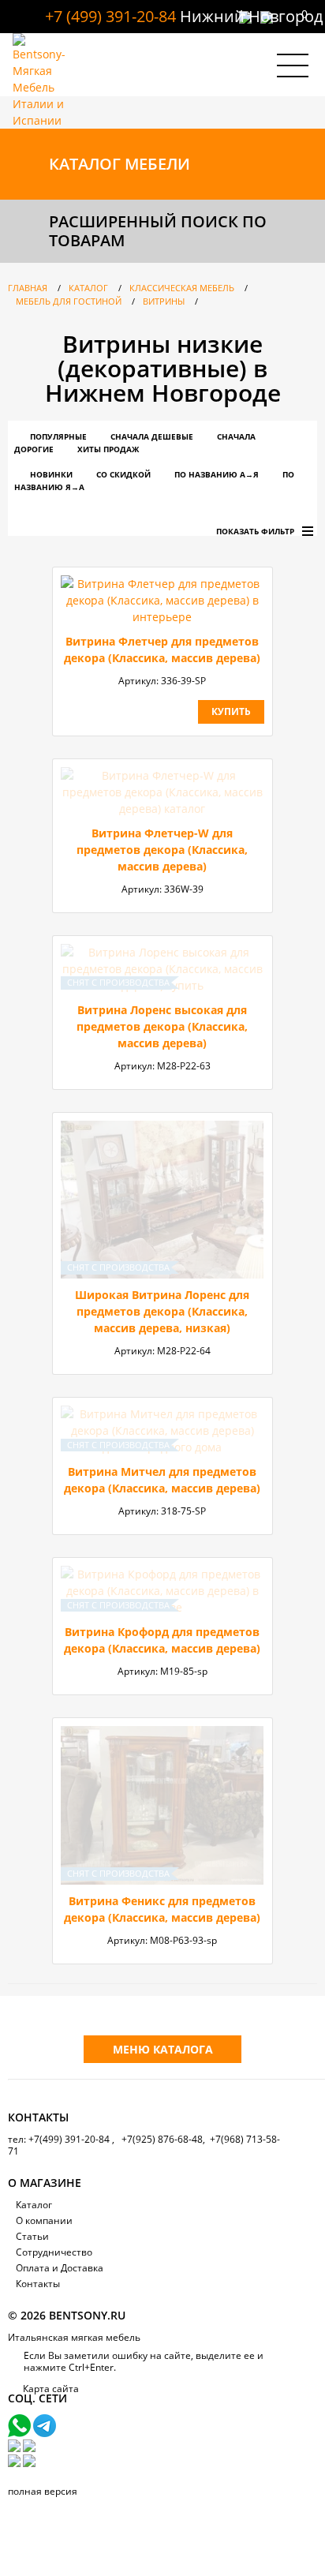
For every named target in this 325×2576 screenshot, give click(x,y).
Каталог (88, 288)
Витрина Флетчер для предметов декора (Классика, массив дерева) (162, 650)
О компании (44, 2220)
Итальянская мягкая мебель (74, 2337)
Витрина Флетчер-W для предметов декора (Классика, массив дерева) (162, 850)
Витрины (164, 301)
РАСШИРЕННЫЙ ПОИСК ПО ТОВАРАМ (158, 231)
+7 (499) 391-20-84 (110, 16)
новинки (51, 474)
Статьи (32, 2236)
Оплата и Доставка (60, 2268)
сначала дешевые (152, 436)
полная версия (43, 2491)
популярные (58, 436)
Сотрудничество (54, 2252)
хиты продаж (108, 449)
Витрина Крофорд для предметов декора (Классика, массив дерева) (162, 1640)
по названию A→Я (217, 474)
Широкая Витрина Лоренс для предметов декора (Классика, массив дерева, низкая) (162, 1311)
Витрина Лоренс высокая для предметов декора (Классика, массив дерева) (162, 1026)
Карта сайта (51, 2389)
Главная (28, 288)
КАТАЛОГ (120, 164)
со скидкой (123, 474)
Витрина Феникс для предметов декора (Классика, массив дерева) (162, 1909)
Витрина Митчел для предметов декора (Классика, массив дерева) (162, 1480)
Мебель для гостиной (69, 301)
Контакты (38, 2284)
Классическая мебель (182, 288)
